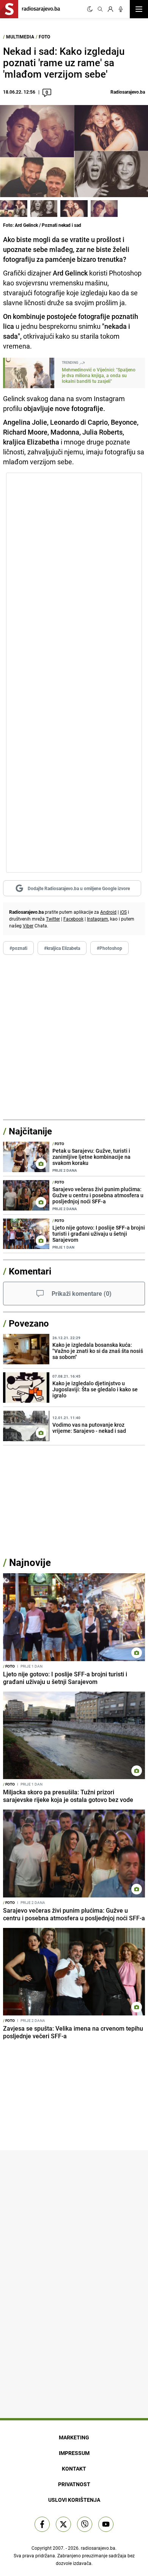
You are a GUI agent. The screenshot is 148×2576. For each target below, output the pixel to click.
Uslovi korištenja (74, 2500)
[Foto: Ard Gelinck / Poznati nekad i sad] (14, 209)
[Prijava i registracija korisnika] (110, 9)
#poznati (18, 948)
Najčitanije (30, 1131)
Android (108, 912)
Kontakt (74, 2468)
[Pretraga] (100, 9)
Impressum (74, 2453)
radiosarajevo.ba (98, 2548)
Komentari (30, 1271)
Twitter (53, 919)
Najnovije (30, 1562)
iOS (123, 912)
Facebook (73, 919)
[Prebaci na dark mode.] (90, 9)
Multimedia (20, 37)
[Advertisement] (74, 1037)
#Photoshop (109, 948)
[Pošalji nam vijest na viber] (85, 2524)
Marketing (74, 2437)
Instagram (98, 919)
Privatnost (74, 2484)
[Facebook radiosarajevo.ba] (42, 2524)
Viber (28, 926)
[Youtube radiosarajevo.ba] (106, 2524)
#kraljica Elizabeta (62, 948)
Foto (44, 37)
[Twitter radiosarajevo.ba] (63, 2524)
